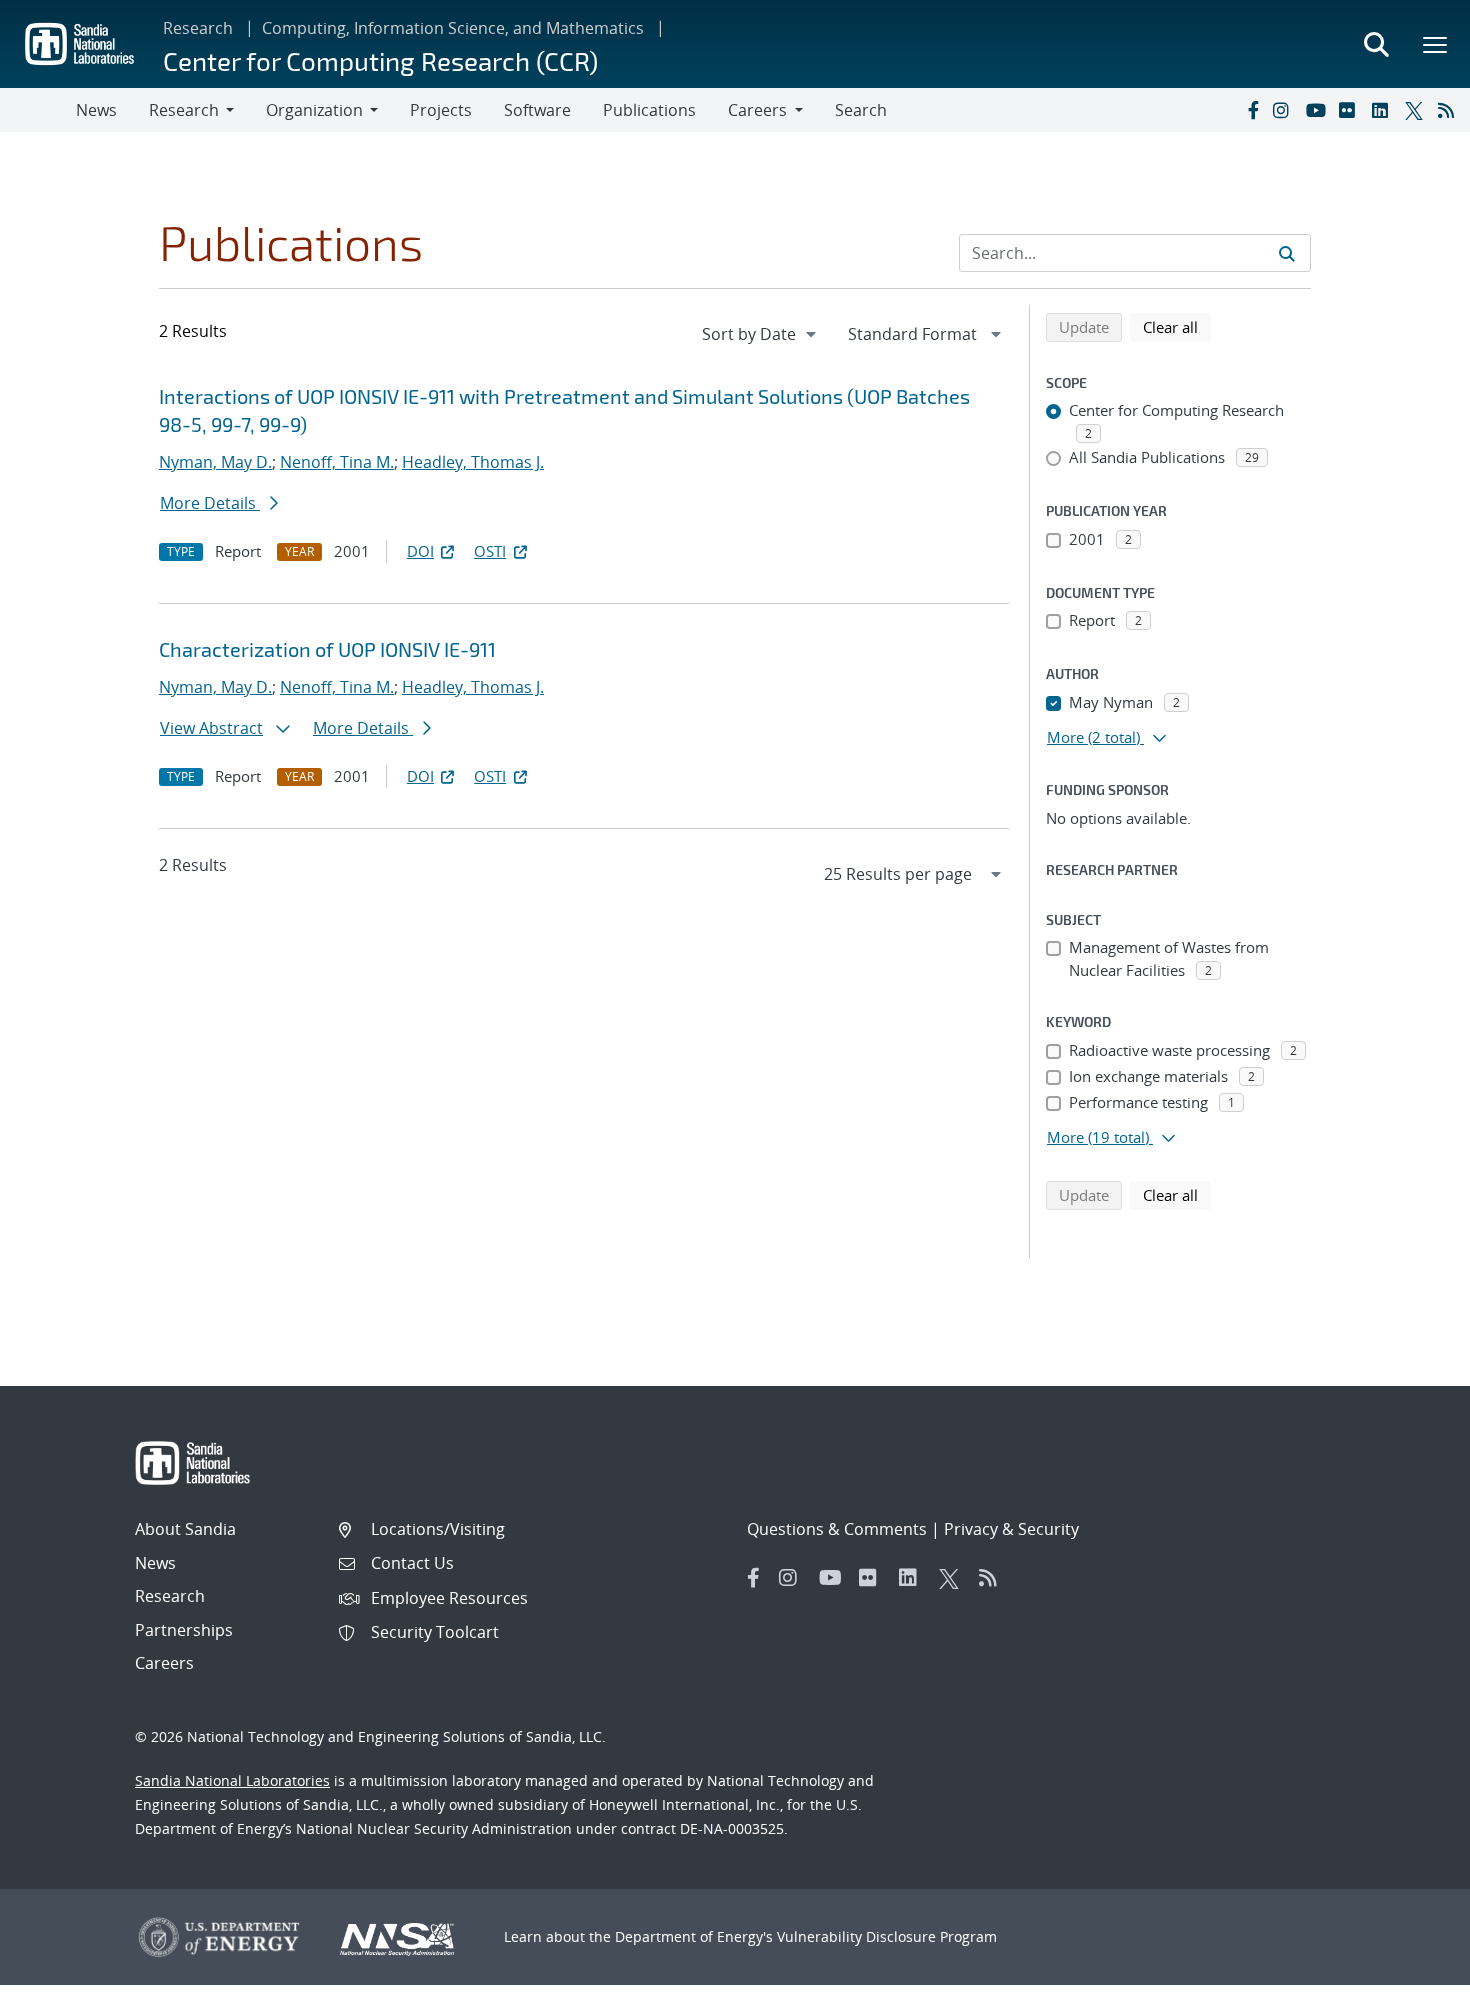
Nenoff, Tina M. (337, 462)
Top (1410, 1986)
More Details (210, 503)
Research (198, 28)
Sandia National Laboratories (232, 1780)
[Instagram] (1285, 110)
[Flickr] (1351, 110)
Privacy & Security (1011, 1529)
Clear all (1177, 326)
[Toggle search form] (1376, 44)
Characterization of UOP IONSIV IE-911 (327, 649)
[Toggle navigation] (38, 110)
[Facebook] (1252, 110)
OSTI (490, 551)
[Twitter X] (1417, 110)
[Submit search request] (1287, 253)
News (96, 110)
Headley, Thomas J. (473, 462)
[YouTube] (1318, 110)
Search (861, 110)
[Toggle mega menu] (1436, 44)
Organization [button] (314, 110)
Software (537, 110)
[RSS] (1450, 110)
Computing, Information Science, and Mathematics (453, 28)
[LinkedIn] (1384, 110)
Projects (441, 110)
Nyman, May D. (215, 462)
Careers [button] (757, 110)
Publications (649, 110)
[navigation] (761, 334)
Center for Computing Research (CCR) (380, 60)
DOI (420, 551)
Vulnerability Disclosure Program (887, 1936)
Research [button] (184, 110)
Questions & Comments (837, 1529)
